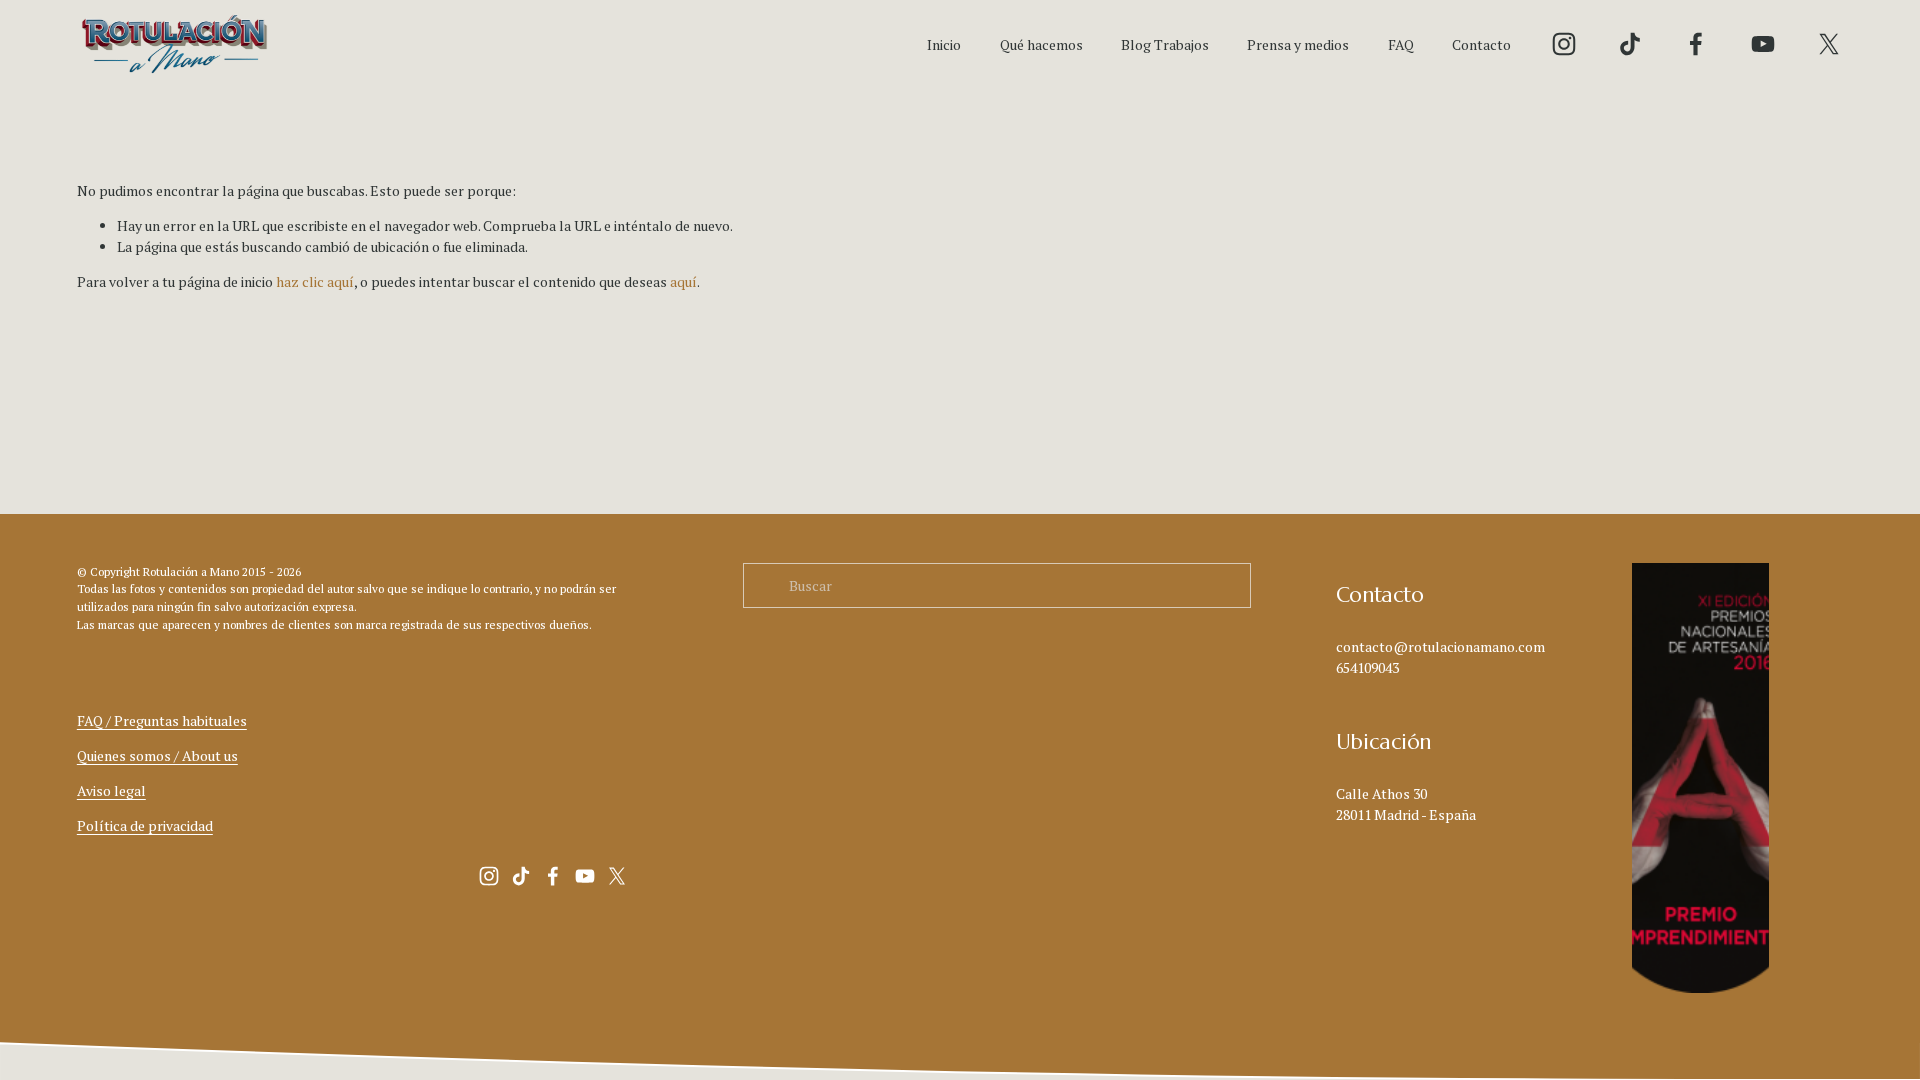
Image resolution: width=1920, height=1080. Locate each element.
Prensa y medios (1298, 44)
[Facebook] (1696, 44)
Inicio (944, 44)
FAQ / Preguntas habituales (162, 720)
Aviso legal (111, 790)
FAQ (1401, 44)
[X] (1829, 44)
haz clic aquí (315, 281)
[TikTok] (1630, 44)
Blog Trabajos (1165, 44)
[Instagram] (1564, 44)
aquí (683, 281)
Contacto (1481, 44)
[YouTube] (1763, 44)
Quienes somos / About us (157, 755)
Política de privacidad (145, 825)
